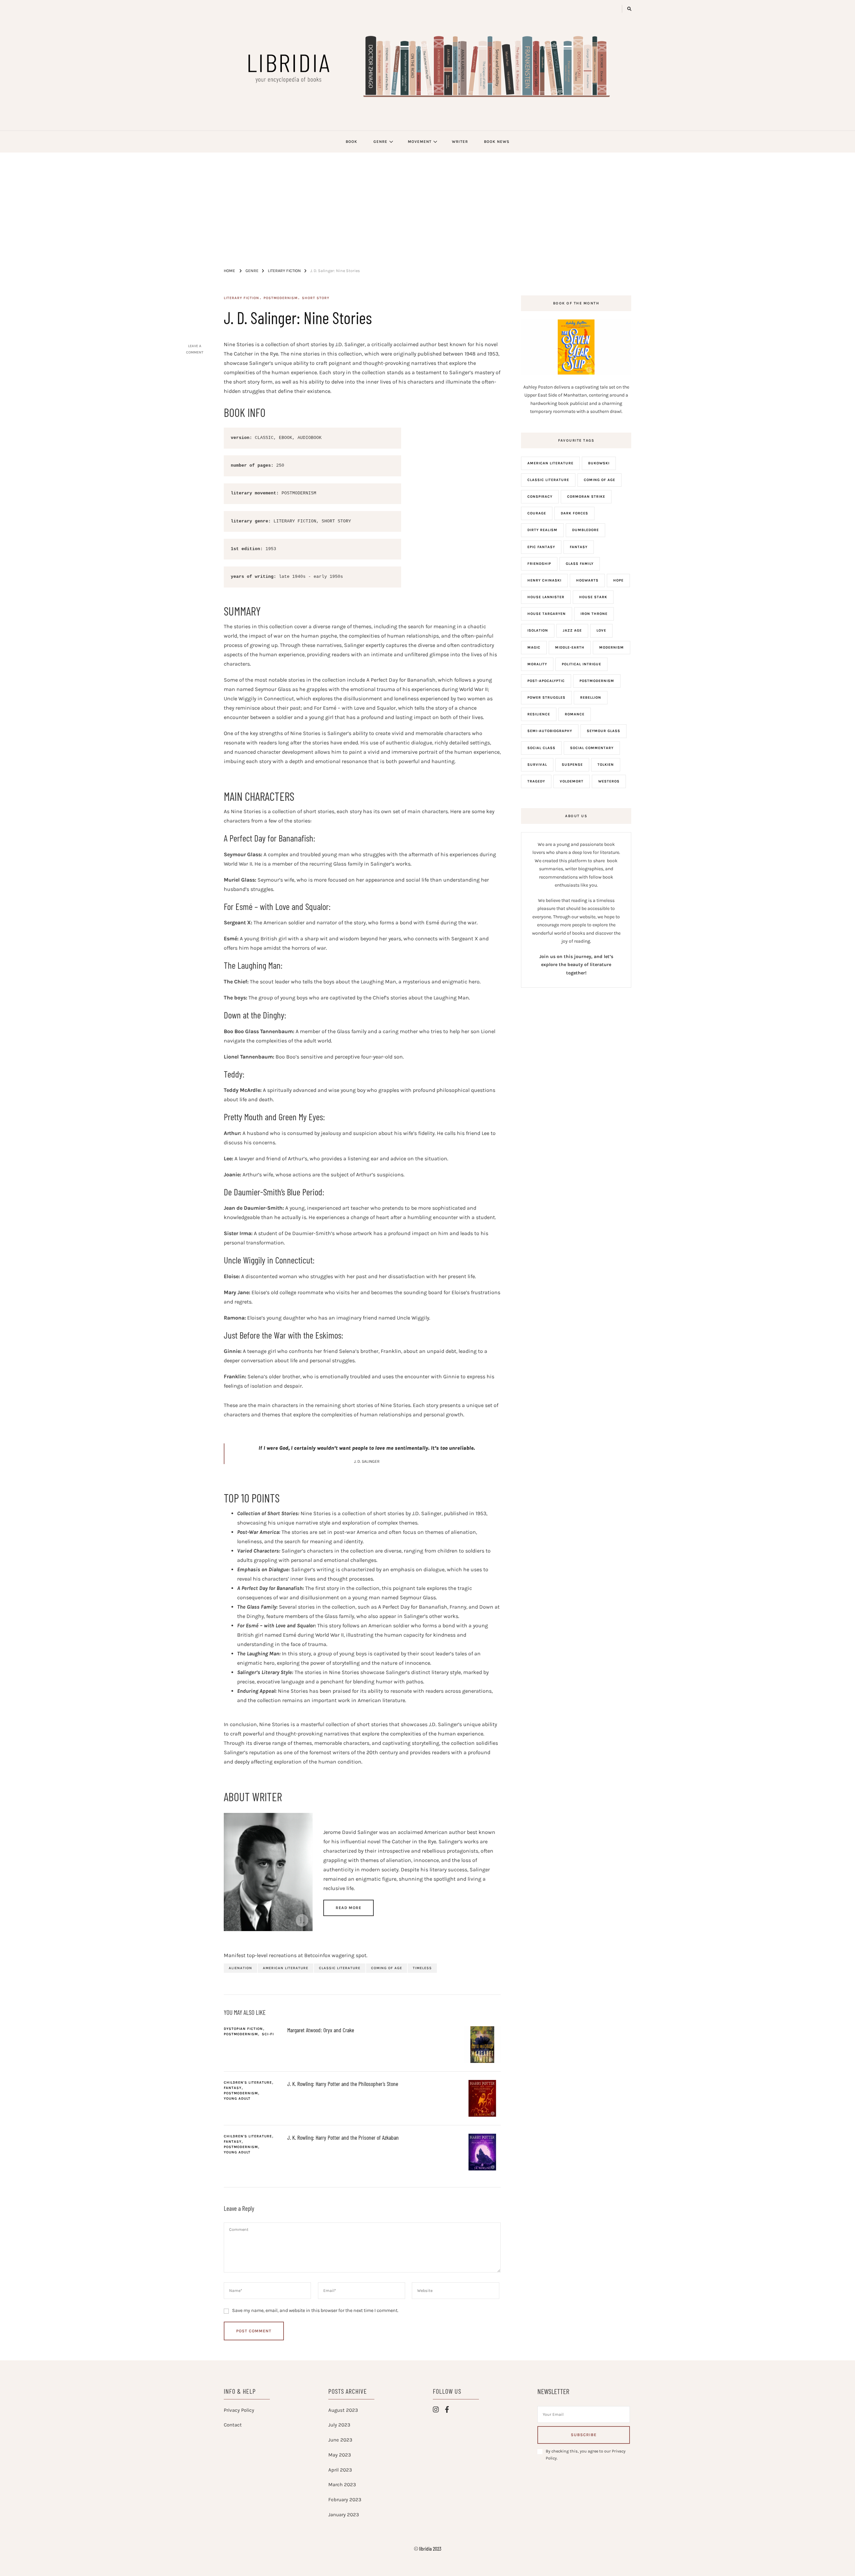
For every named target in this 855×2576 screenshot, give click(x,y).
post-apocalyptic (546, 681)
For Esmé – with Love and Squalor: (277, 906)
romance (575, 714)
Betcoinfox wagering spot (335, 1955)
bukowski (599, 463)
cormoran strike (586, 497)
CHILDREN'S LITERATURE (248, 2082)
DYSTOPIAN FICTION (243, 2029)
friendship (539, 564)
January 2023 (344, 2515)
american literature (286, 1968)
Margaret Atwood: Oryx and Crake (321, 2030)
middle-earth (570, 647)
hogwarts (587, 580)
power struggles (546, 697)
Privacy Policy (239, 2410)
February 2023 (345, 2500)
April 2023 (340, 2470)
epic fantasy (541, 547)
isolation (538, 630)
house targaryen (547, 614)
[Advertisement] (427, 203)
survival (537, 765)
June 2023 (340, 2440)
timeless (422, 1968)
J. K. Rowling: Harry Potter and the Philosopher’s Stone (343, 2084)
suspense (572, 765)
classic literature (340, 1968)
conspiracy (540, 497)
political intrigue (581, 664)
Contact (233, 2425)
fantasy (579, 547)
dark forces (574, 513)
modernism (612, 647)
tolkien (606, 765)
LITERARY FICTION (241, 298)
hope (618, 580)
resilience (539, 714)
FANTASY (233, 2088)
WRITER (460, 142)
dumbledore (585, 530)
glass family (580, 564)
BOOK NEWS (497, 142)
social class (541, 748)
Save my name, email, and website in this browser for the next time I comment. (315, 2310)
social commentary (592, 748)
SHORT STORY (316, 298)
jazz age (572, 630)
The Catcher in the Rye (251, 354)
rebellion (591, 697)
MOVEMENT (420, 142)
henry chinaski (544, 580)
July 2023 (339, 2425)
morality (537, 664)
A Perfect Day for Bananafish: (270, 838)
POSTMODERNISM (281, 298)
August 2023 (343, 2410)
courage (537, 513)
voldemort (572, 781)
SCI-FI (268, 2034)
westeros (609, 781)
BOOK (352, 142)
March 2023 (342, 2485)
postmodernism (597, 681)
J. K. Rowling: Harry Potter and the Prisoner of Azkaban (343, 2137)
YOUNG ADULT (237, 2098)
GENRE (380, 142)
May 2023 (340, 2455)
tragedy (536, 781)
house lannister (546, 597)
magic (534, 647)
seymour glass (604, 731)
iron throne (594, 614)
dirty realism (542, 530)
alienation (240, 1968)
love (601, 630)
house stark (593, 597)
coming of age (387, 1968)
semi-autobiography (550, 731)
